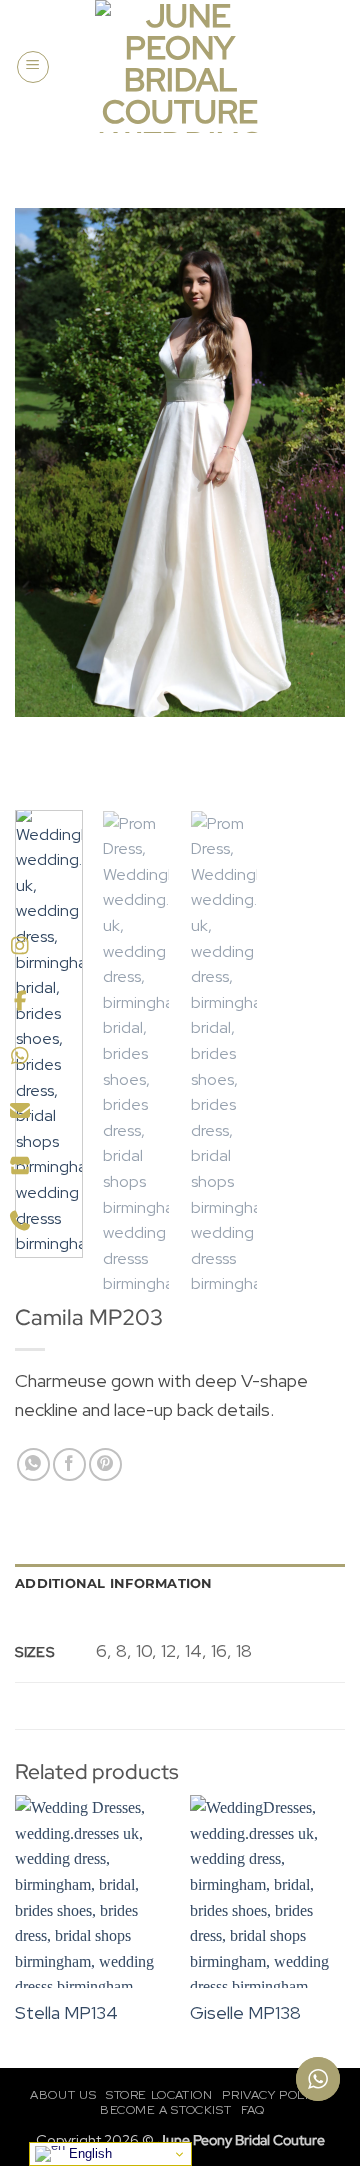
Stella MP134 (66, 2012)
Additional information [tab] (114, 1583)
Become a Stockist (165, 2110)
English (88, 2153)
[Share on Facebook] (69, 1464)
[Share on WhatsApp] (33, 1464)
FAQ (253, 2110)
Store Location (159, 2095)
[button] (33, 67)
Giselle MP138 (245, 2012)
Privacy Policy (273, 2095)
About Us (63, 2095)
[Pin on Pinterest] (105, 1464)
